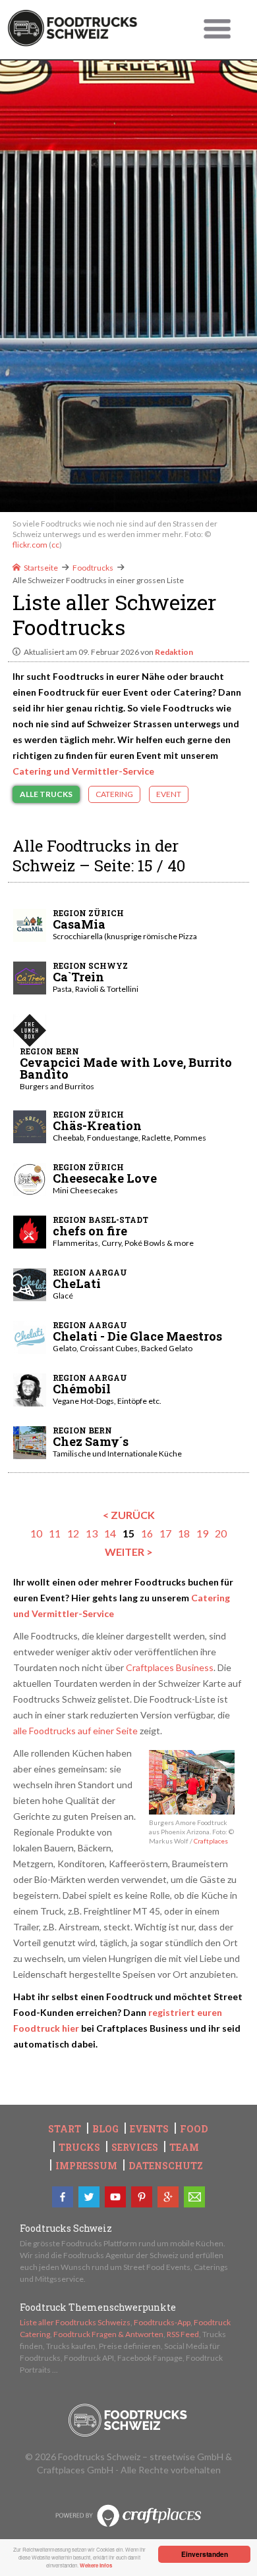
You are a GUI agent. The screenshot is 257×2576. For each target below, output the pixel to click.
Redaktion (174, 652)
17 (165, 1533)
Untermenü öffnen (217, 30)
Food (194, 2129)
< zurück (129, 1515)
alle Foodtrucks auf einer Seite (75, 1731)
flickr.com (30, 545)
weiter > (129, 1552)
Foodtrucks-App (162, 2322)
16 (147, 1533)
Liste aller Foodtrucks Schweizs (75, 2322)
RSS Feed (183, 2334)
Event (169, 794)
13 (92, 1533)
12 (73, 1533)
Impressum (86, 2166)
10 (36, 1533)
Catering (114, 794)
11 (55, 1533)
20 (221, 1533)
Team (184, 2148)
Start (65, 2129)
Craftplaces (211, 1841)
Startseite (41, 568)
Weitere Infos (96, 2565)
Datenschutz (166, 2166)
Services (135, 2148)
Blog (105, 2129)
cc (55, 545)
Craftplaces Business (170, 1667)
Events (149, 2129)
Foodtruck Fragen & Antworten (108, 2334)
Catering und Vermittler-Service (83, 771)
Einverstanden (205, 2554)
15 (128, 1533)
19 (202, 1533)
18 (184, 1533)
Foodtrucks (93, 568)
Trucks (79, 2148)
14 (110, 1533)
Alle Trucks (46, 794)
